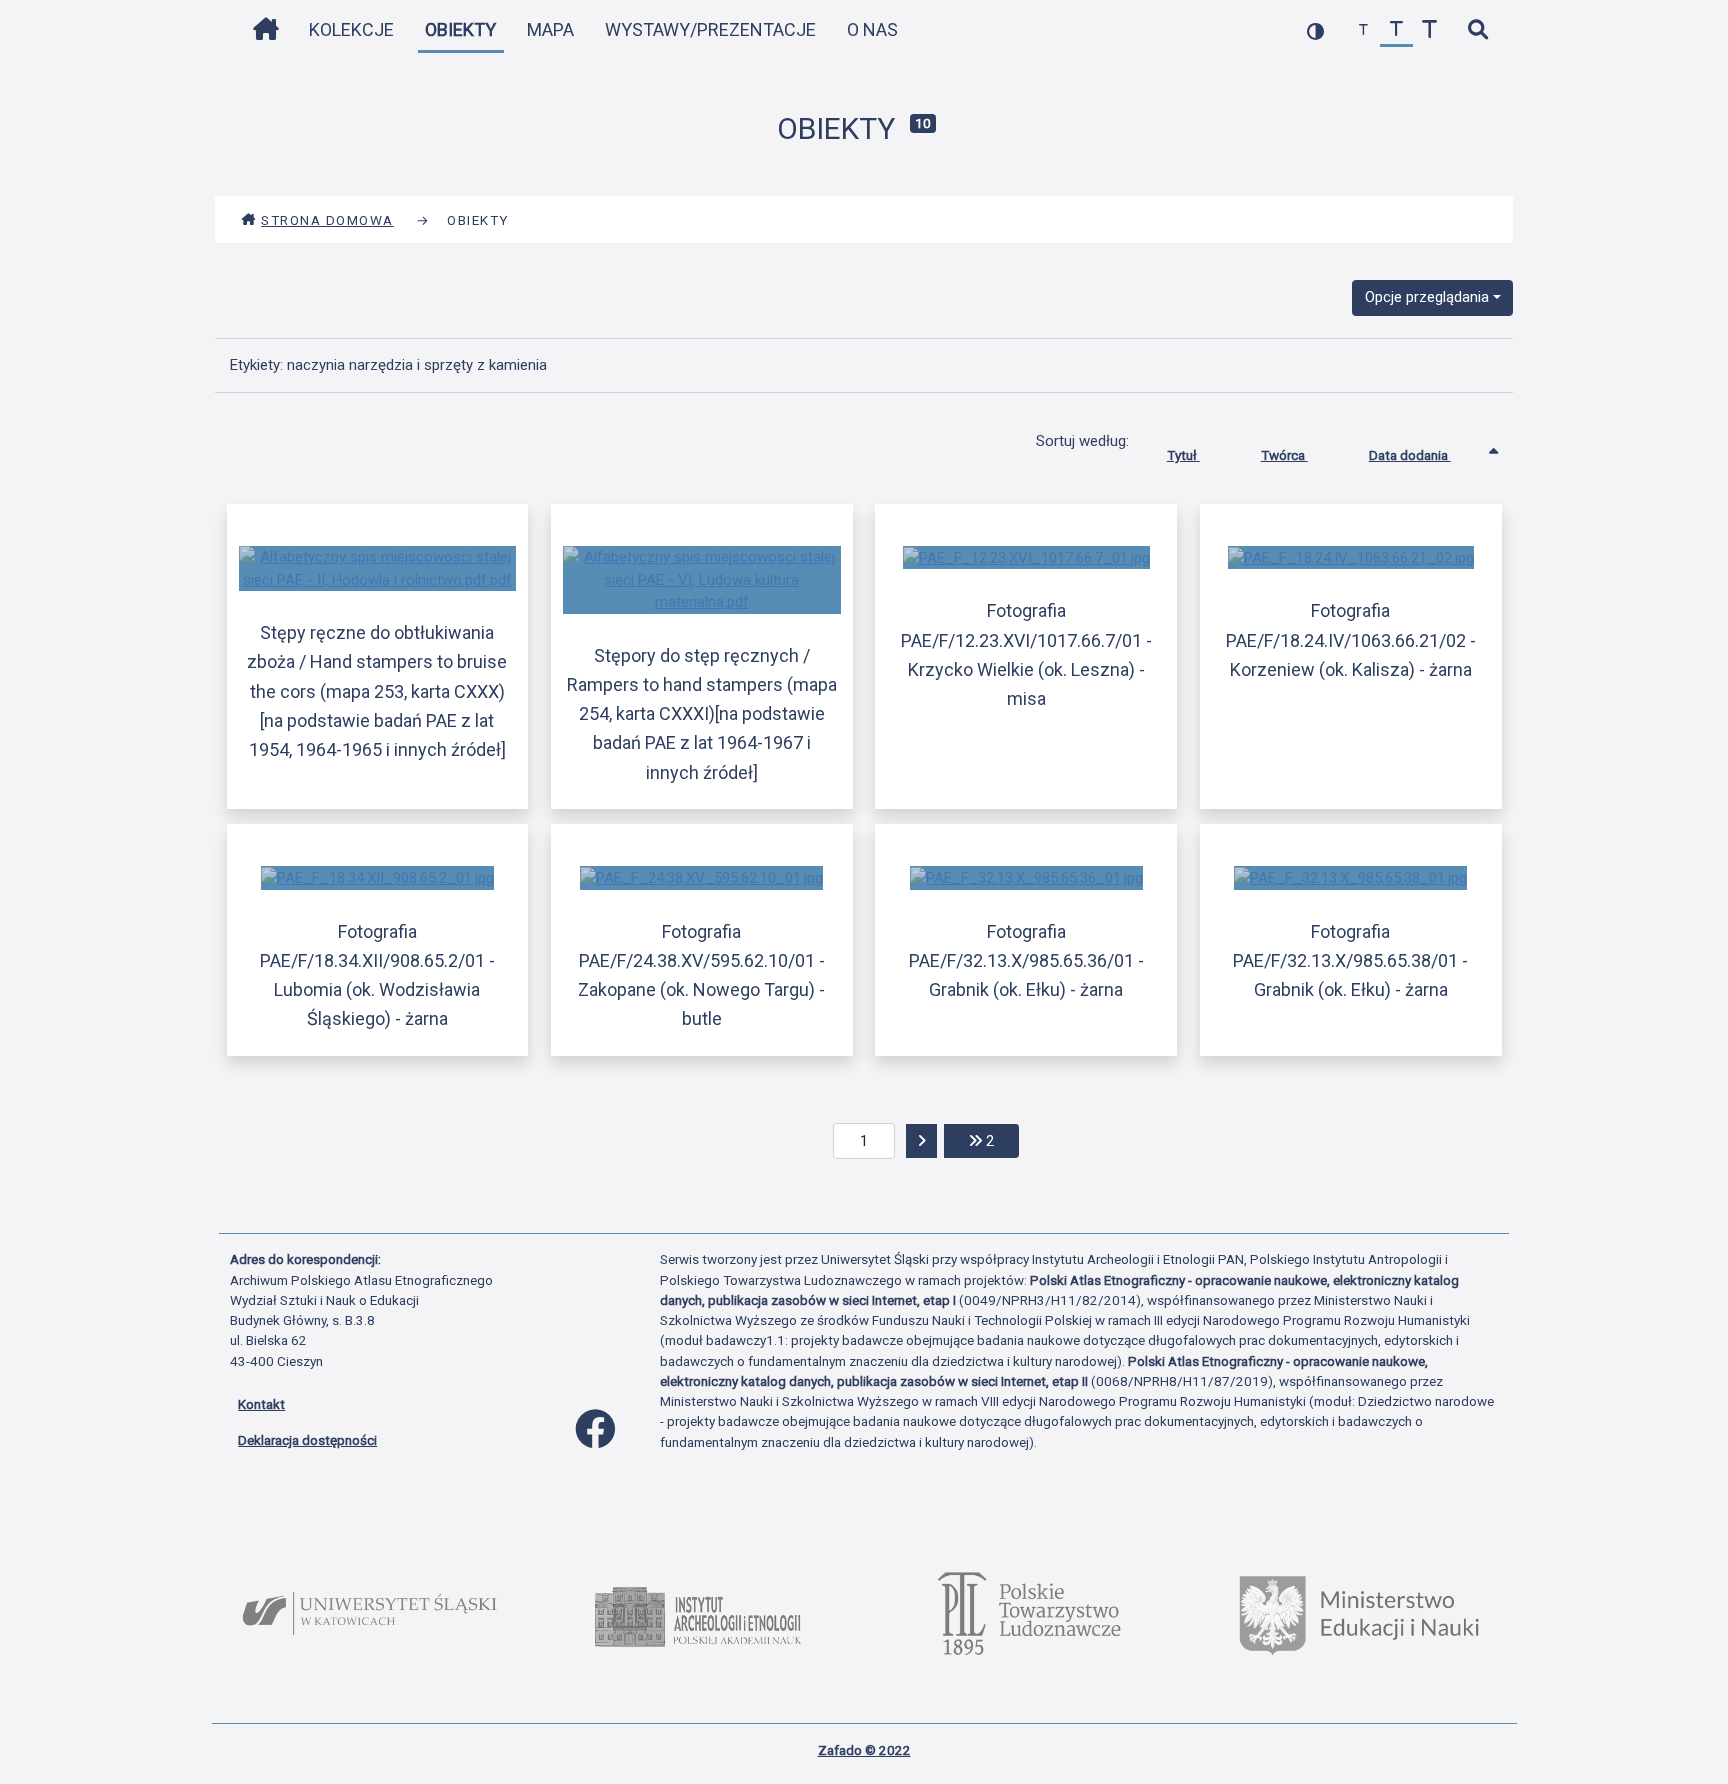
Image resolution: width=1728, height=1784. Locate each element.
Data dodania (1410, 455)
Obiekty (460, 29)
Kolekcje (351, 29)
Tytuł (1183, 455)
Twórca (1284, 455)
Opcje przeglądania (1427, 297)
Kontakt (261, 1404)
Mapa (550, 29)
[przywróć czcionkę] (1396, 30)
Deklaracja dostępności (307, 1440)
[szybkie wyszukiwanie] (1477, 30)
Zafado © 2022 (864, 1750)
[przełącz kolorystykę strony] (1315, 30)
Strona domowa (327, 220)
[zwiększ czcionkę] (1429, 30)
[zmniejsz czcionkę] (1363, 30)
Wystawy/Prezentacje (710, 29)
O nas (872, 29)
